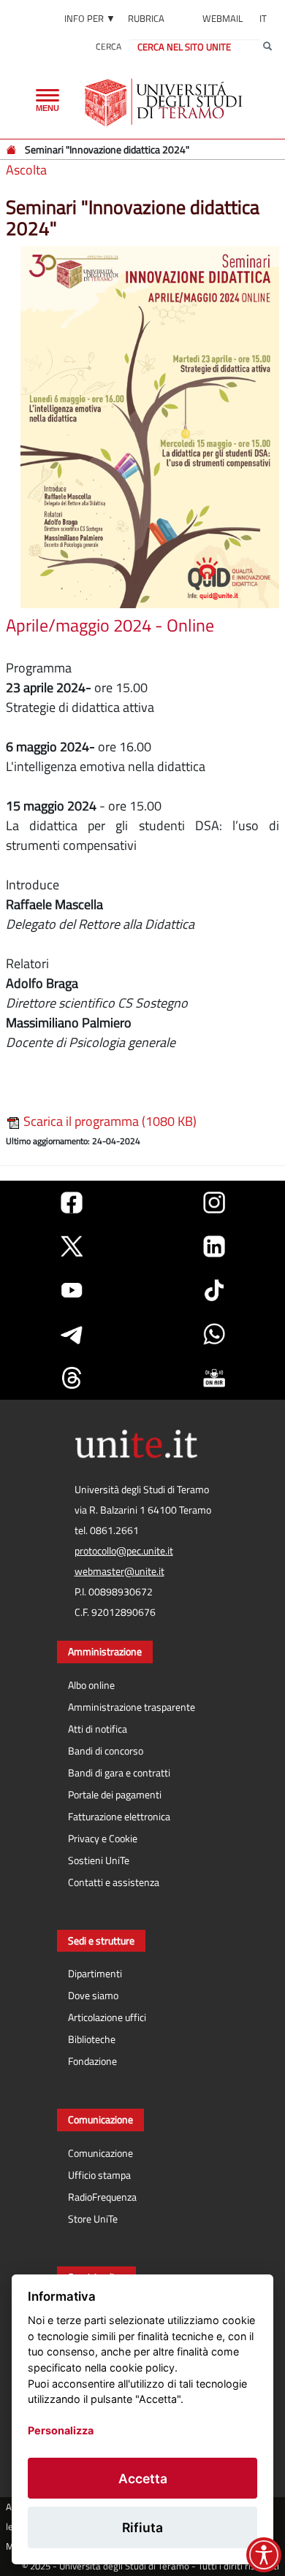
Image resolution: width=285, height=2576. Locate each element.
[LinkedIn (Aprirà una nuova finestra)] (214, 1246)
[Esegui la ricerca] (267, 47)
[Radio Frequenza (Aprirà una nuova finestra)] (214, 1378)
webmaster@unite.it (119, 1571)
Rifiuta (142, 2527)
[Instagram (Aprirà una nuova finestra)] (214, 1203)
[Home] (12, 149)
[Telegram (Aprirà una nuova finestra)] (72, 1334)
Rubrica (146, 18)
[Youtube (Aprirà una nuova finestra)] (72, 1290)
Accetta (143, 2479)
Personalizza (61, 2430)
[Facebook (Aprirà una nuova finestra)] (72, 1203)
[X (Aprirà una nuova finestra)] (72, 1246)
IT (263, 18)
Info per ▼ (90, 18)
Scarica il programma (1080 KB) (109, 1121)
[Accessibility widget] (264, 2555)
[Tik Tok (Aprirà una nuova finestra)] (214, 1290)
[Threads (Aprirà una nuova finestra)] (72, 1378)
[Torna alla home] (165, 102)
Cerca (109, 46)
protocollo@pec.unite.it (124, 1551)
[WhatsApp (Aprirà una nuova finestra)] (214, 1334)
